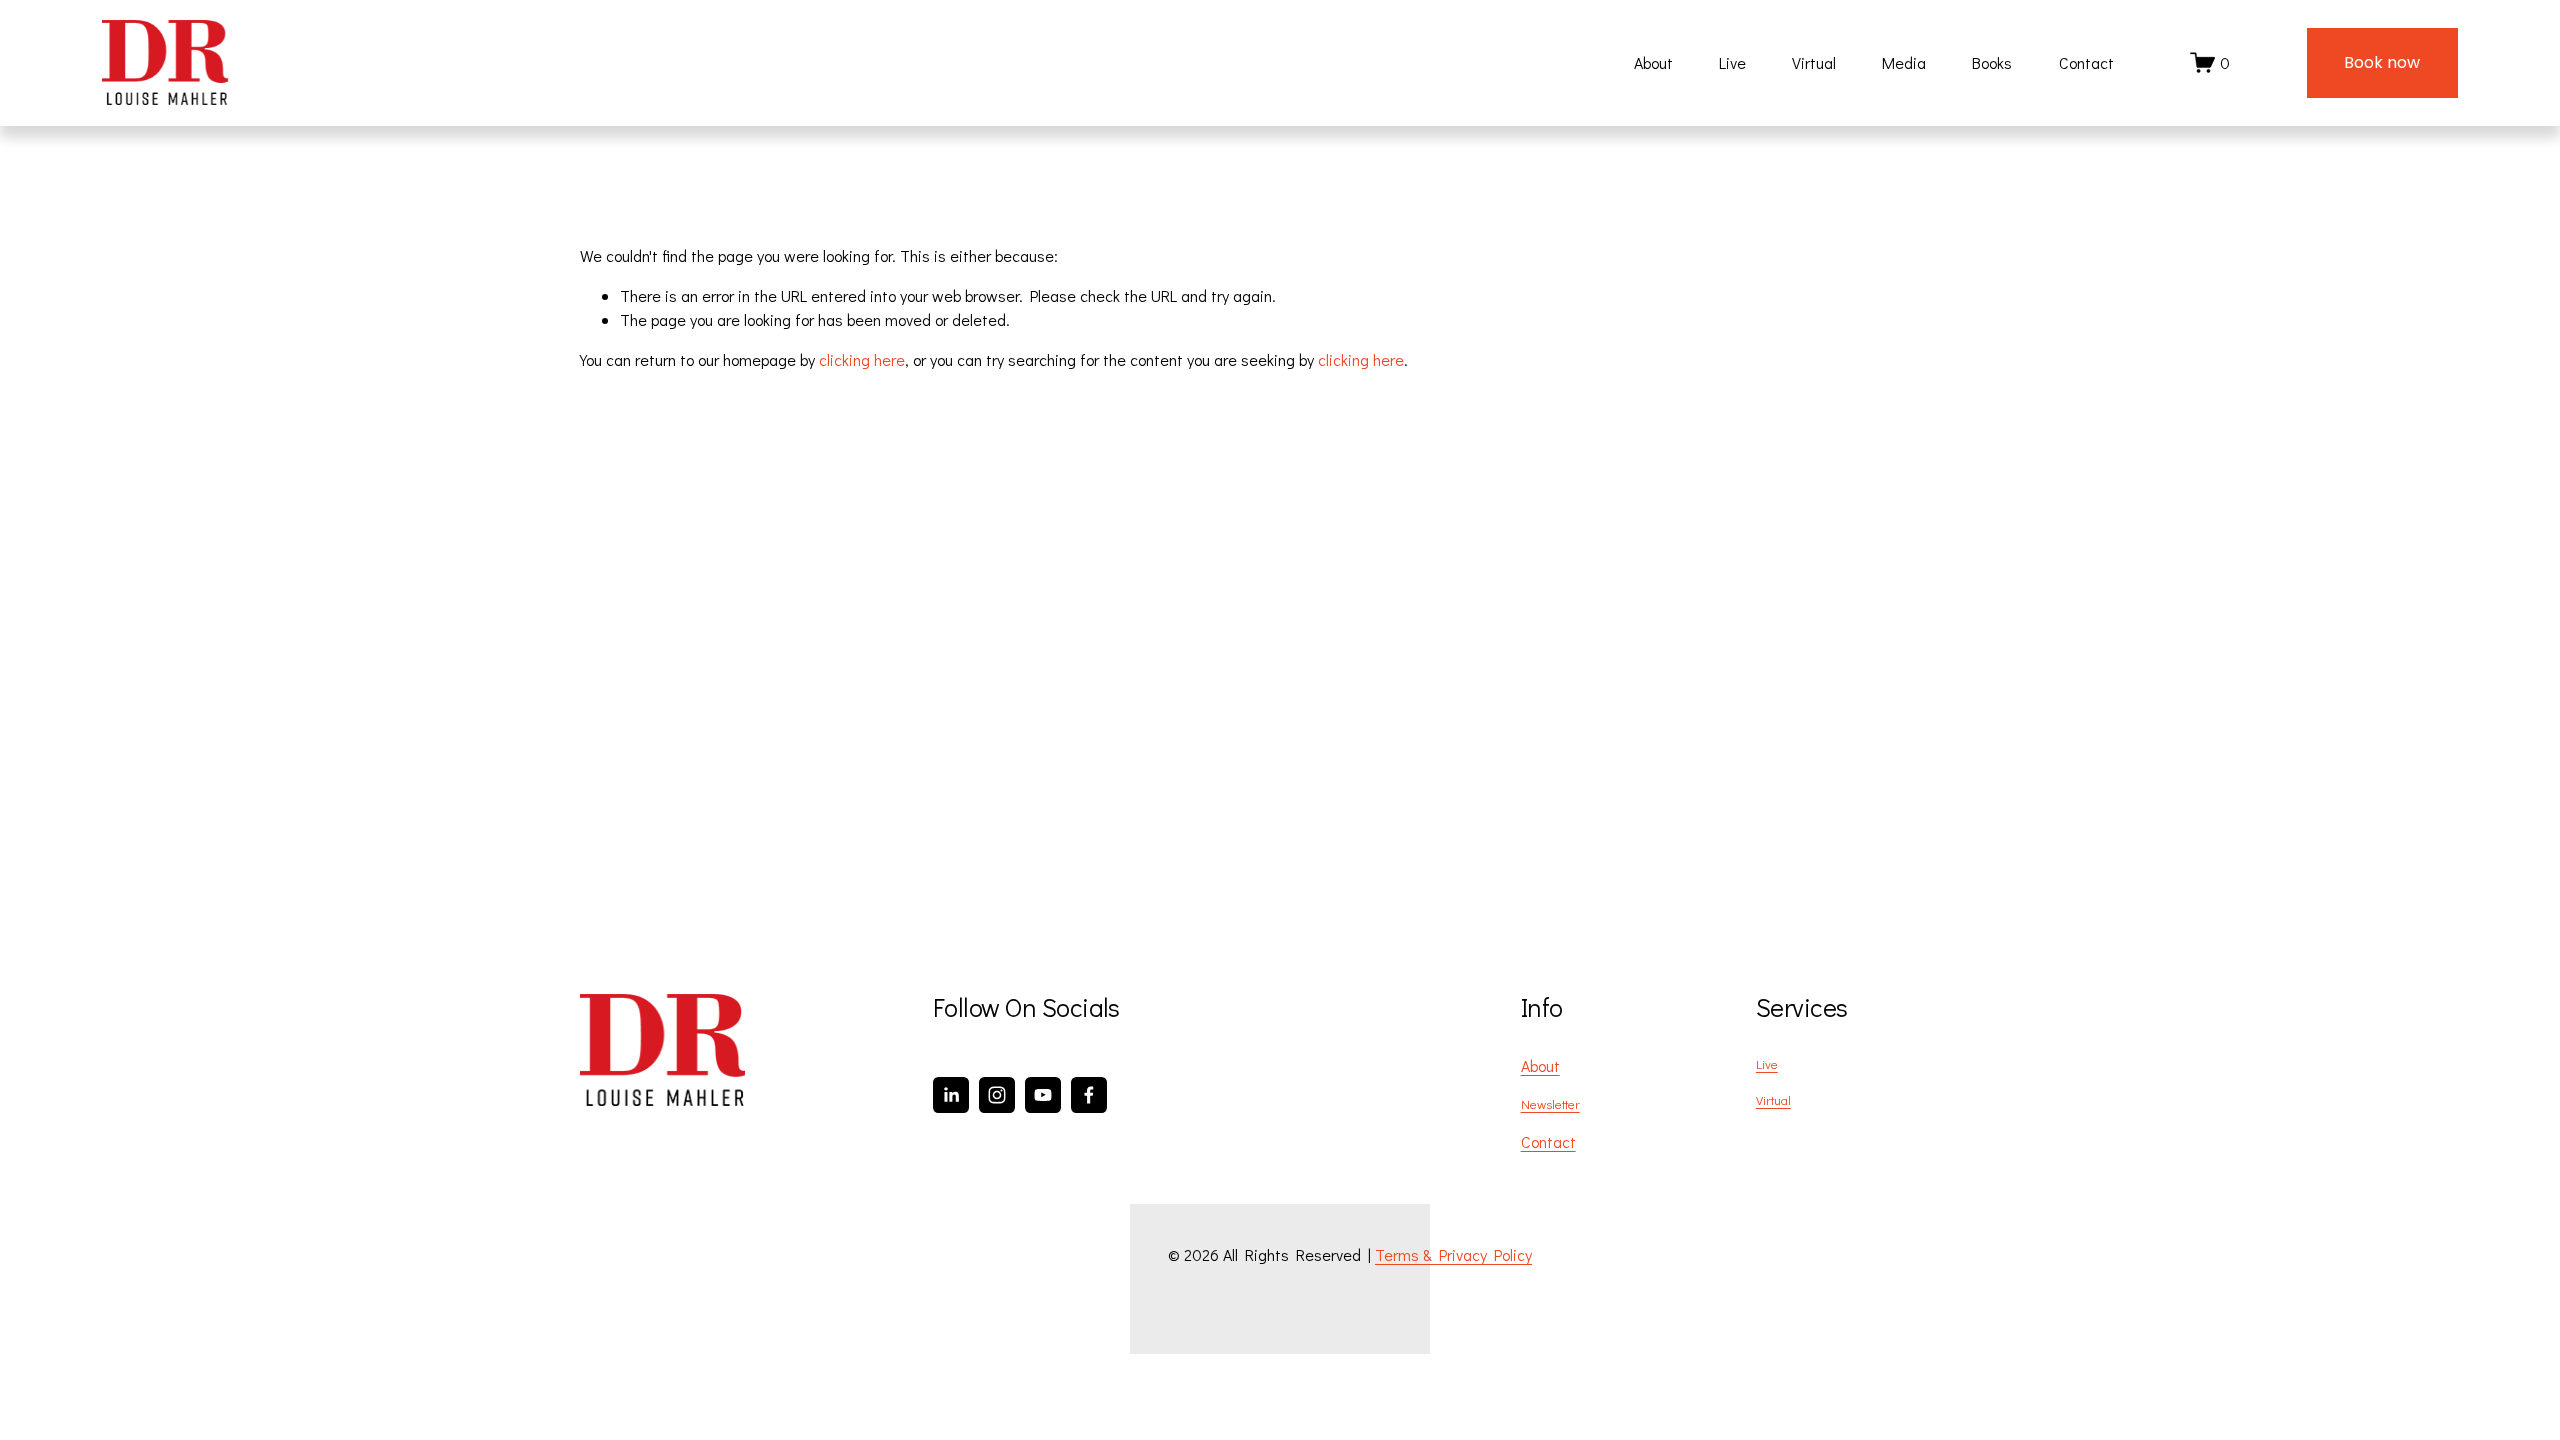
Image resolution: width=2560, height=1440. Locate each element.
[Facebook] (1089, 1095)
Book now (2382, 62)
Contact (2086, 62)
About (1653, 62)
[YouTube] (1043, 1095)
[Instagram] (997, 1095)
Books (1992, 62)
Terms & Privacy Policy (1453, 1254)
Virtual (1814, 62)
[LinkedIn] (951, 1095)
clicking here (862, 359)
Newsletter (1550, 1103)
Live (1732, 62)
